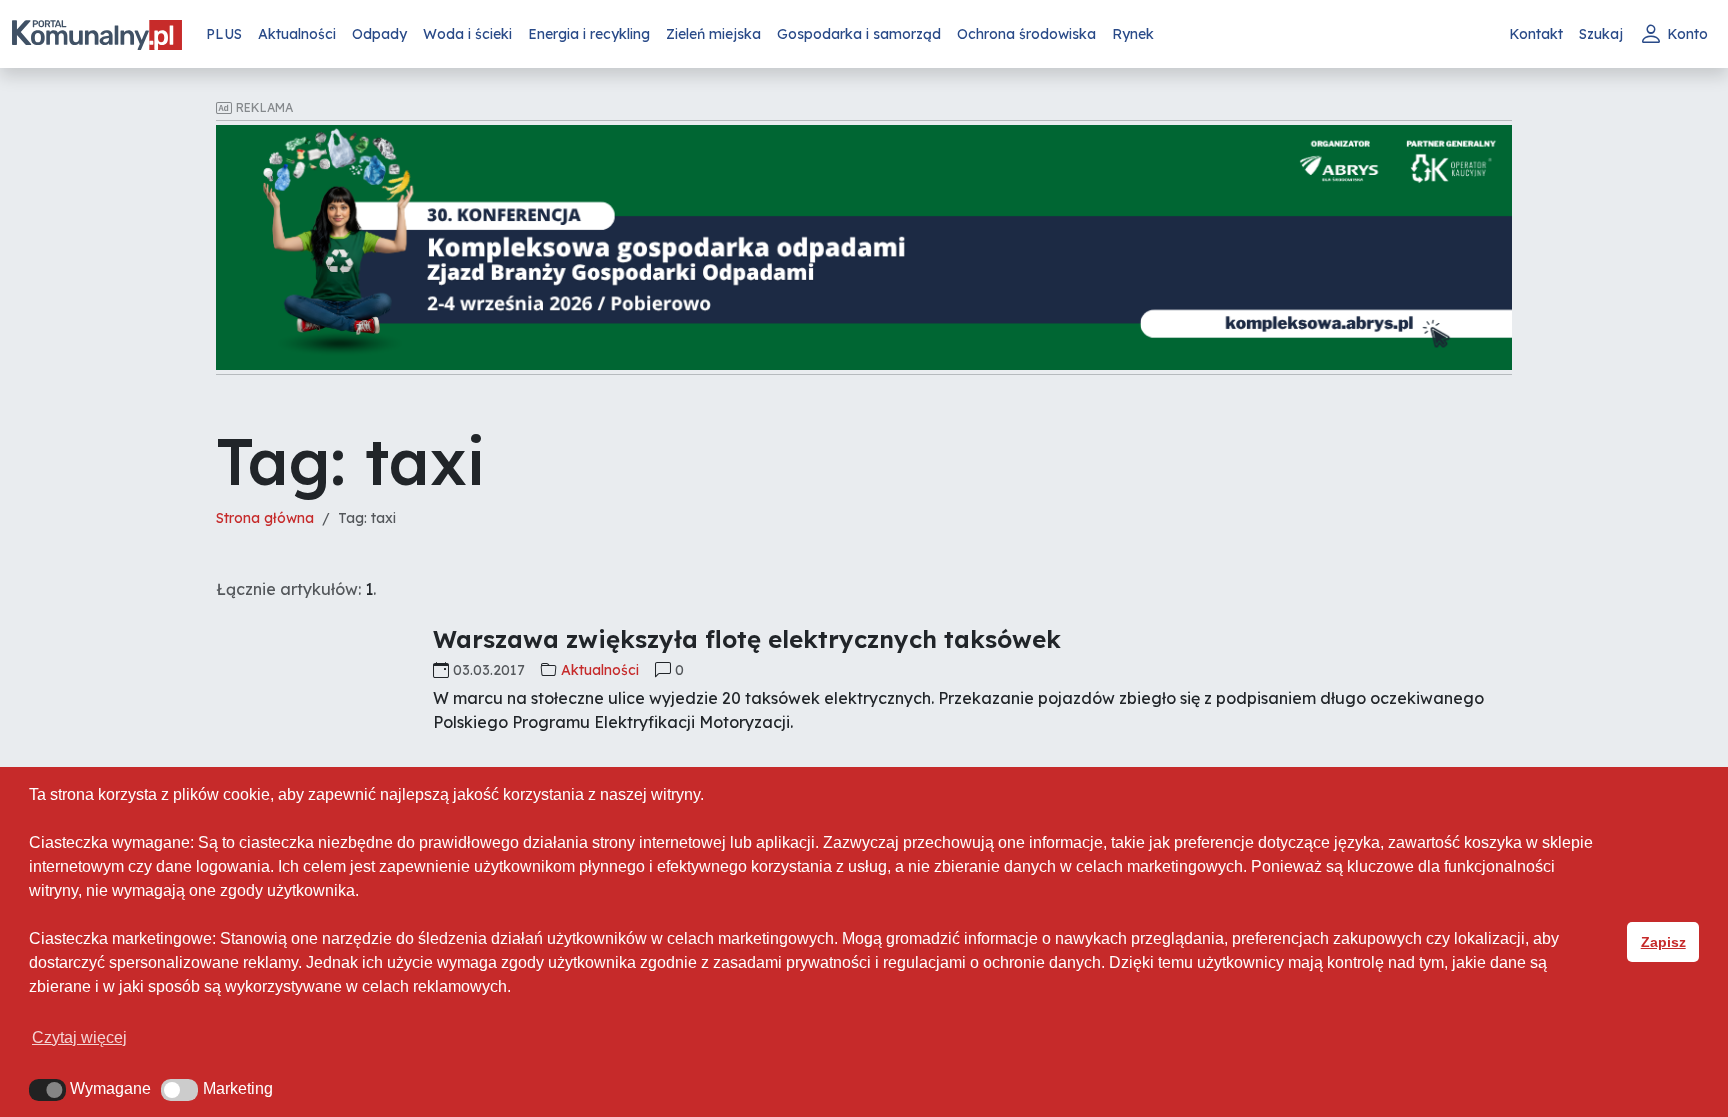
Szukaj (1601, 34)
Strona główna (265, 518)
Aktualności (297, 34)
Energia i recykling (589, 34)
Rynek (1133, 34)
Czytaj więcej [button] (79, 1037)
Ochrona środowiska (1026, 34)
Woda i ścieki (467, 34)
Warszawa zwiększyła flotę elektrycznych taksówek (747, 639)
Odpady (379, 34)
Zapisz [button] (1663, 942)
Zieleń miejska (713, 34)
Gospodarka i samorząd (859, 34)
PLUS (224, 34)
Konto (1687, 34)
